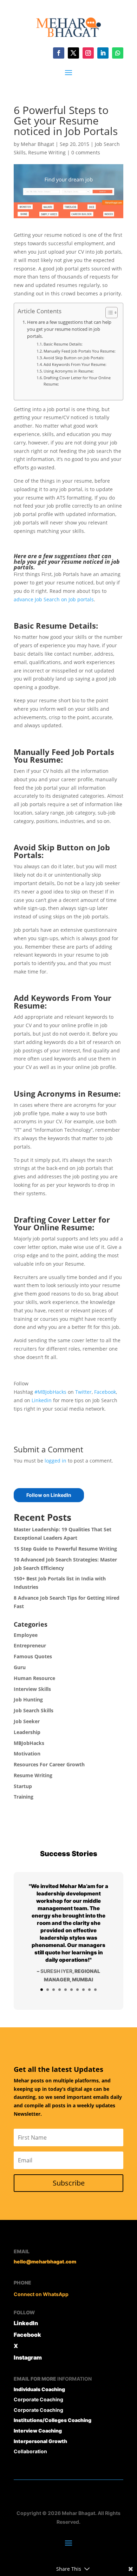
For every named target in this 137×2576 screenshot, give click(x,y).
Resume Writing (47, 152)
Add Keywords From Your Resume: (75, 364)
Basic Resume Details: (63, 344)
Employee (26, 1635)
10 (95, 1990)
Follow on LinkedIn (49, 1495)
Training (24, 1797)
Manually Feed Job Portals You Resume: (80, 351)
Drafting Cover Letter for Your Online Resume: (77, 381)
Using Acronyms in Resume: (69, 371)
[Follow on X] (73, 53)
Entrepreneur (30, 1645)
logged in (56, 1461)
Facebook (105, 1392)
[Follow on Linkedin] (103, 53)
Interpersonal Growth (40, 2441)
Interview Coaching (38, 2431)
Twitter (83, 1392)
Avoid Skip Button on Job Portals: (74, 358)
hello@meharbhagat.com (45, 2261)
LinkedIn (26, 2323)
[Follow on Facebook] (59, 53)
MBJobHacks (29, 1743)
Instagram (28, 2357)
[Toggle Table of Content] (108, 313)
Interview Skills (32, 1689)
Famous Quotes (33, 1656)
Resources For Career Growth (49, 1764)
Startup (23, 1786)
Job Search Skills (34, 1710)
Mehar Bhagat (37, 144)
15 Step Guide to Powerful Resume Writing (65, 1549)
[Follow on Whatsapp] (118, 53)
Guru (20, 1667)
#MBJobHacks (50, 1392)
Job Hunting (28, 1700)
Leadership (27, 1732)
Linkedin (42, 1400)
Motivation (27, 1754)
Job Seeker (27, 1721)
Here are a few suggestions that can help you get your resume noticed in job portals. (69, 329)
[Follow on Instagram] (88, 53)
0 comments (86, 152)
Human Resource (34, 1678)
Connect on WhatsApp (41, 2294)
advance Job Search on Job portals (54, 599)
